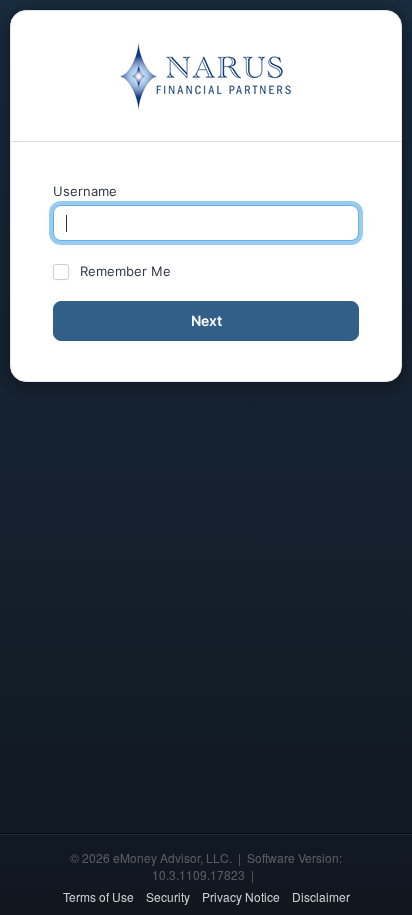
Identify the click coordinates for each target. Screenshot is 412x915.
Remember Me (125, 271)
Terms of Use (98, 896)
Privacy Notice (241, 896)
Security (168, 896)
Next (206, 320)
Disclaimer (321, 896)
